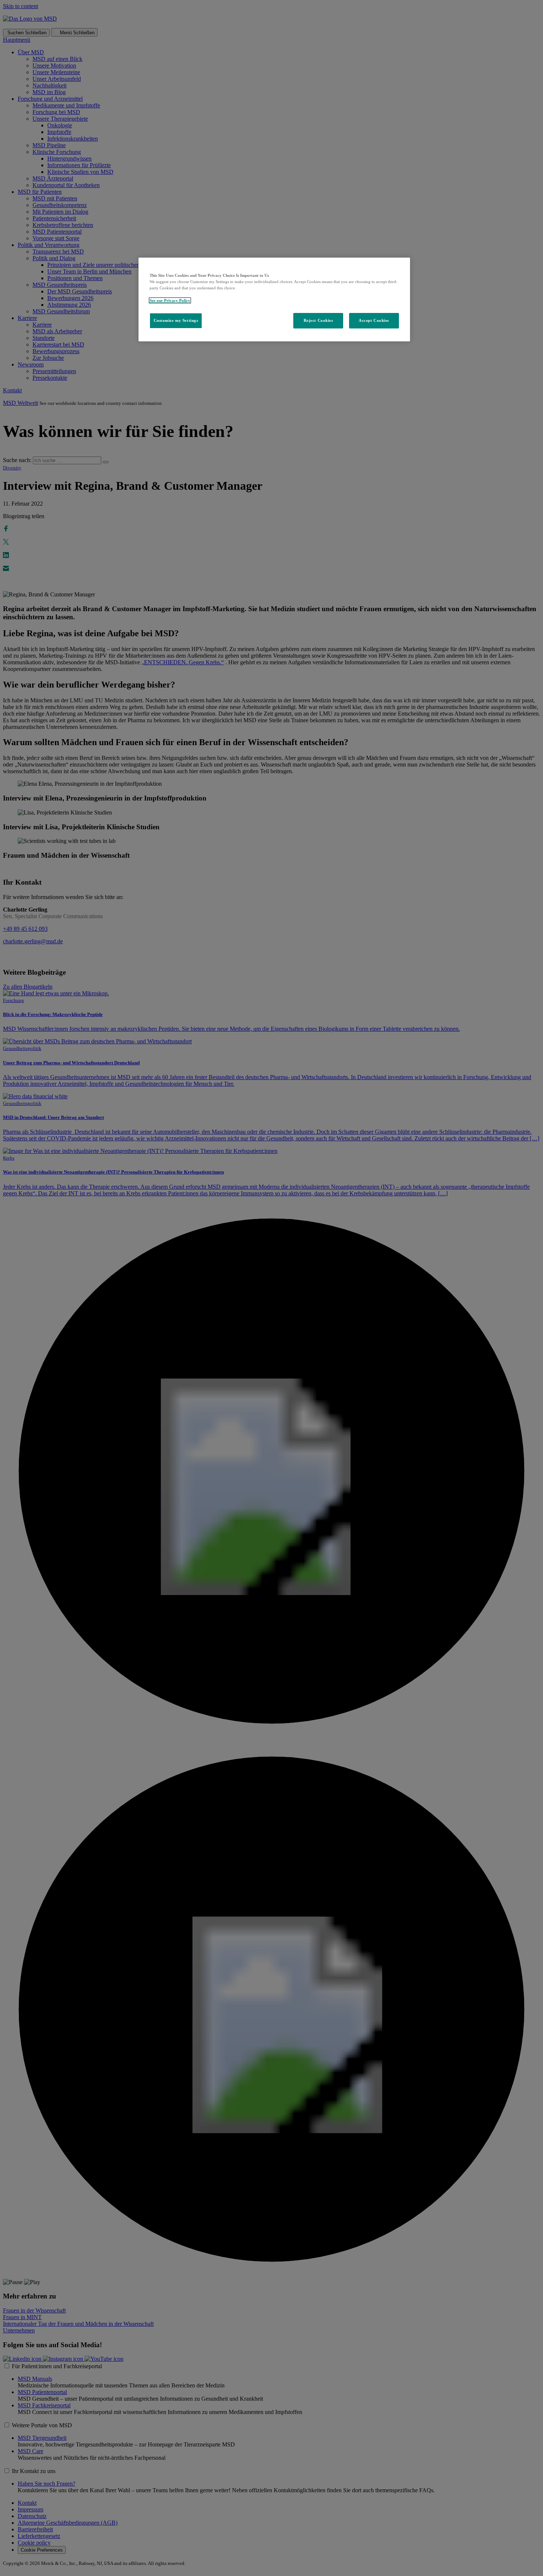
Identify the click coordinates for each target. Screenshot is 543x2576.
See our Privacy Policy (170, 300)
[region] (274, 299)
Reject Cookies (318, 320)
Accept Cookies (374, 320)
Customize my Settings (176, 320)
